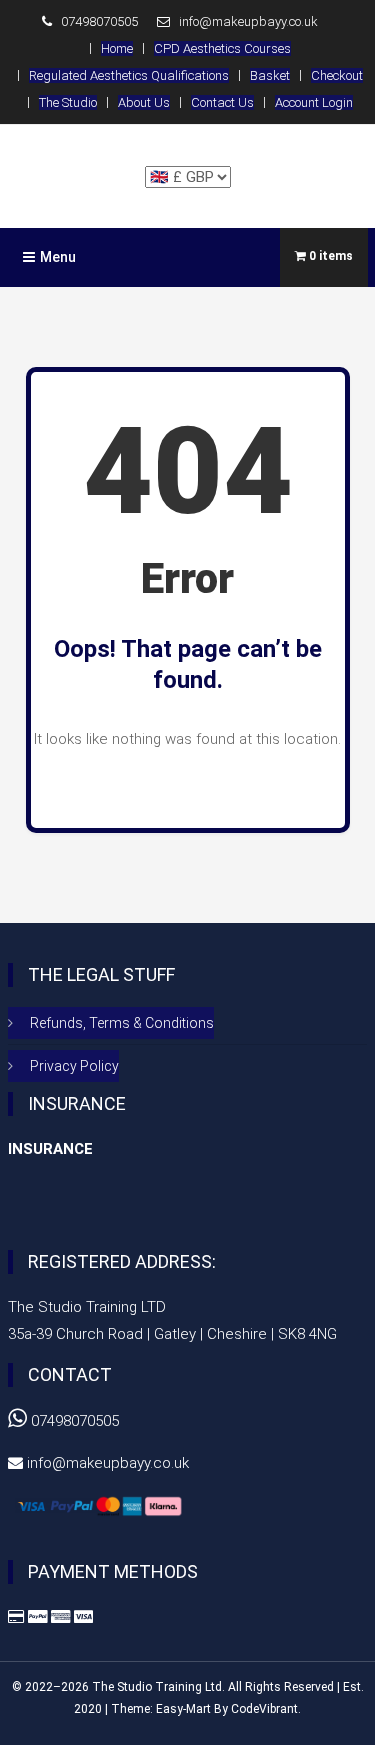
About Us (144, 102)
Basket (270, 75)
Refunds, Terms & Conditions (122, 1023)
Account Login (314, 102)
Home (117, 48)
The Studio (68, 102)
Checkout (337, 75)
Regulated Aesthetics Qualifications (129, 75)
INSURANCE (50, 1149)
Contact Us (222, 102)
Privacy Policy (74, 1066)
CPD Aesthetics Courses (222, 48)
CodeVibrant (264, 1709)
